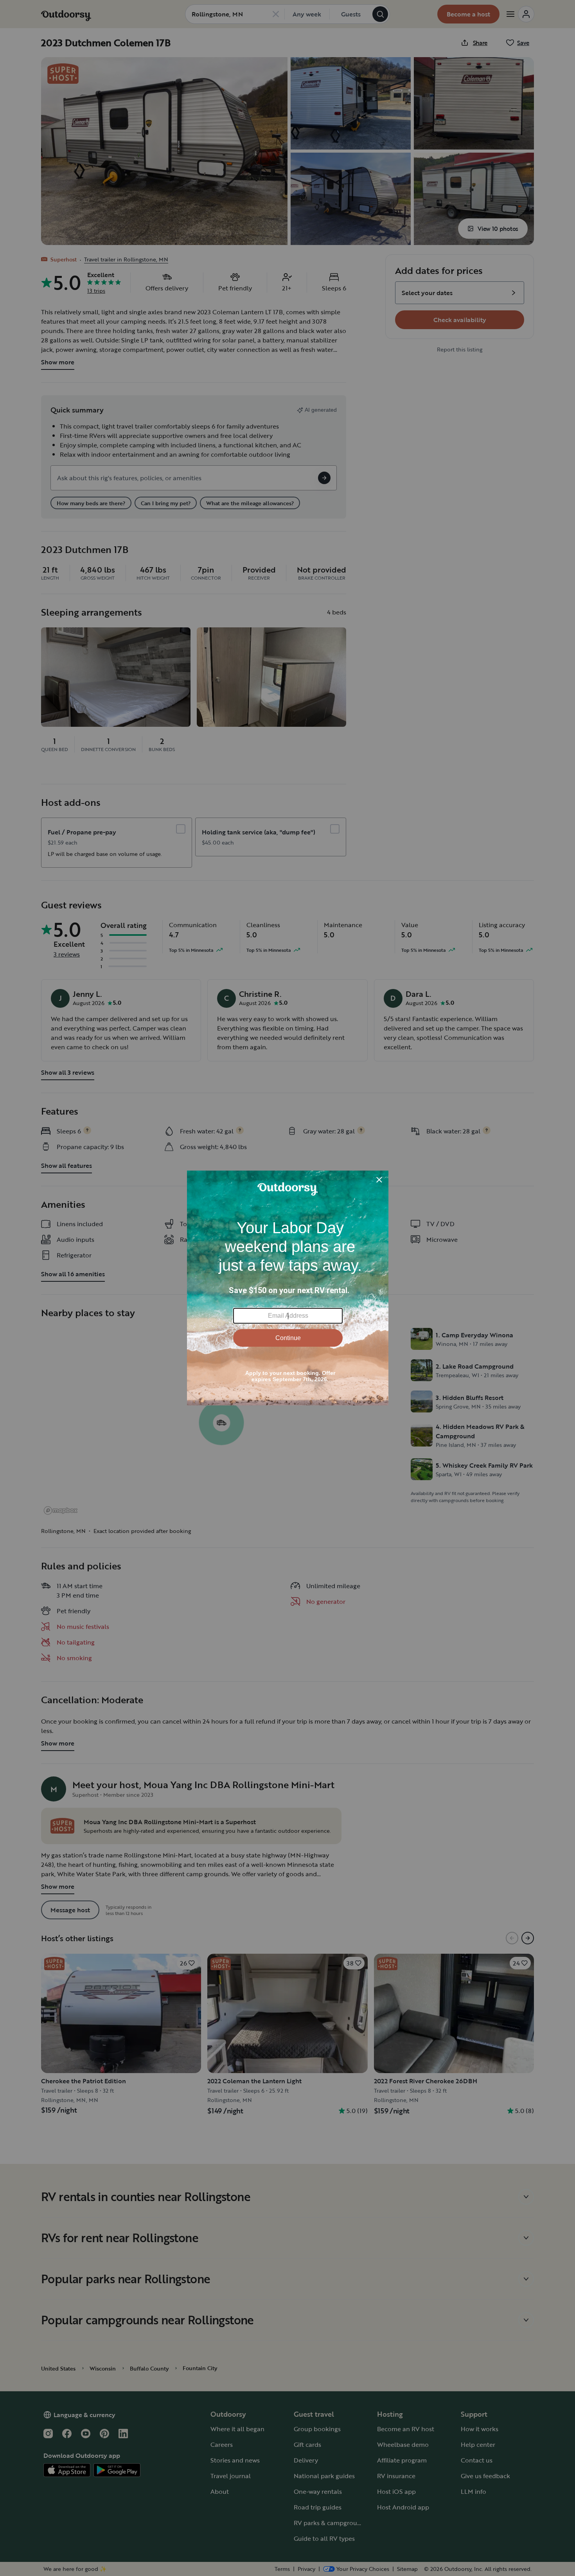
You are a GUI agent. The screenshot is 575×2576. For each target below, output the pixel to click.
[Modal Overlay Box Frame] (288, 1288)
